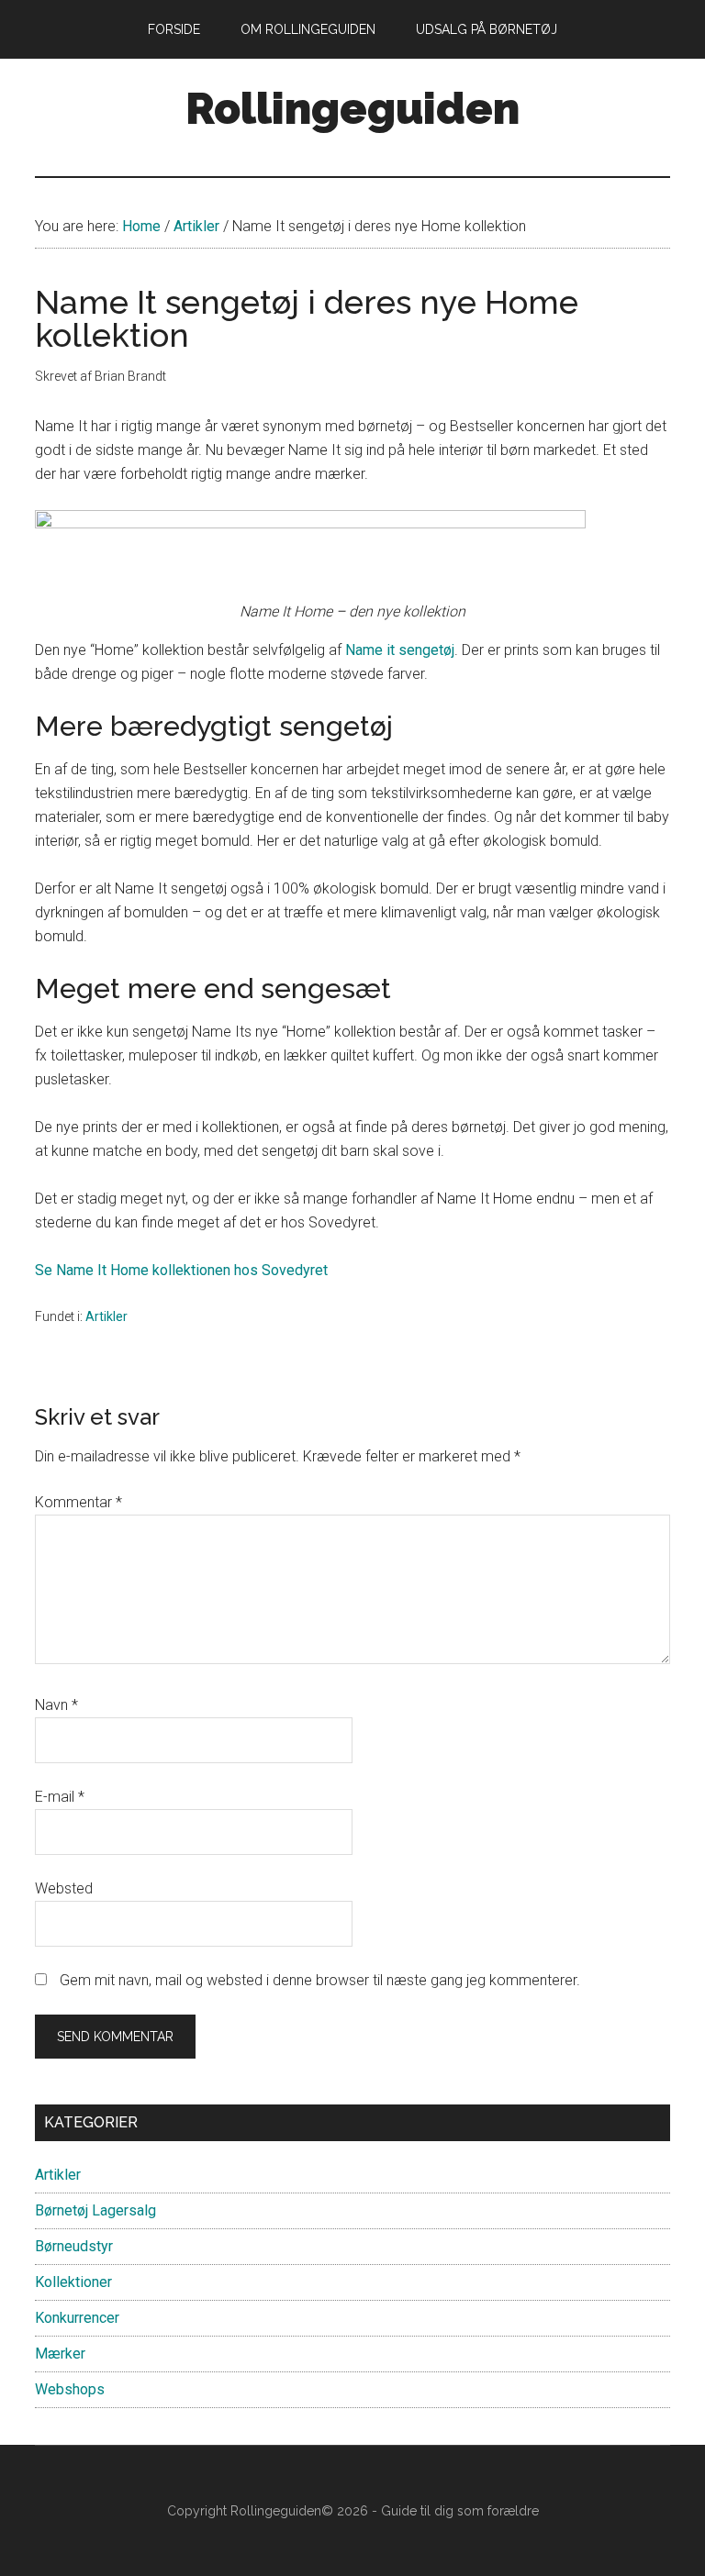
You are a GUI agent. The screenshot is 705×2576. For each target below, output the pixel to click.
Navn (56, 1705)
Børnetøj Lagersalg (95, 2210)
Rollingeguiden (352, 108)
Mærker (60, 2354)
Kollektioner (73, 2282)
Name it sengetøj (400, 650)
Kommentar (78, 1502)
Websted (64, 1888)
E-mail (60, 1797)
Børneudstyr (74, 2246)
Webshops (70, 2389)
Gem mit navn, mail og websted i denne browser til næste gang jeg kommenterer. (320, 1980)
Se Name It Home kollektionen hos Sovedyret (181, 1270)
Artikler (106, 1316)
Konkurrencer (77, 2318)
